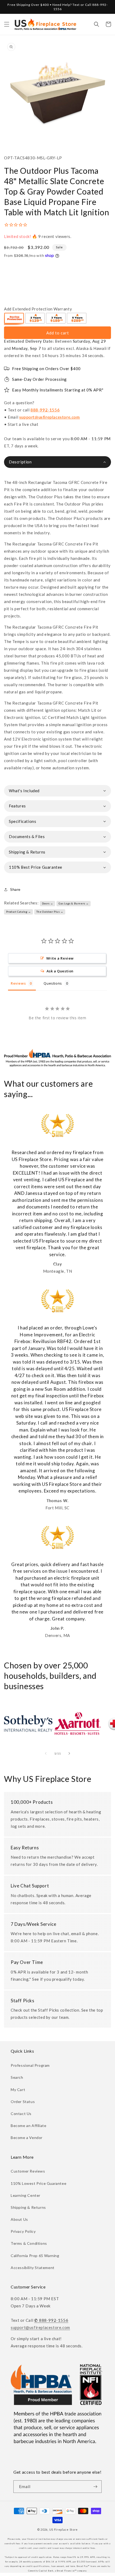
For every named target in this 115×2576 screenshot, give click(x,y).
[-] (14, 319)
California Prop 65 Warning (35, 2256)
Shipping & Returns (28, 2207)
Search (17, 2077)
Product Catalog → (19, 912)
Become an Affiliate (28, 2126)
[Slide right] (69, 1753)
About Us (19, 2219)
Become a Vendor (27, 2138)
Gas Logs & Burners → (74, 903)
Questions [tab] (53, 983)
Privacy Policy (23, 2231)
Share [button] (15, 889)
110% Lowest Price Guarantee (39, 2183)
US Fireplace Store (64, 2530)
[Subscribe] (95, 2487)
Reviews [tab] (18, 983)
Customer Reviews (28, 2171)
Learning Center (26, 2195)
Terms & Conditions (29, 2243)
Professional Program (30, 2065)
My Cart (18, 2090)
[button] (7, 24)
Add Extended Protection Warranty (38, 309)
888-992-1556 (45, 410)
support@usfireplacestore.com (50, 417)
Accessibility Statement (33, 2268)
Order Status (23, 2102)
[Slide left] (46, 1753)
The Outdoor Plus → (50, 912)
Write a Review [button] (60, 958)
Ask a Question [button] (60, 971)
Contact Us (21, 2114)
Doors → (48, 903)
